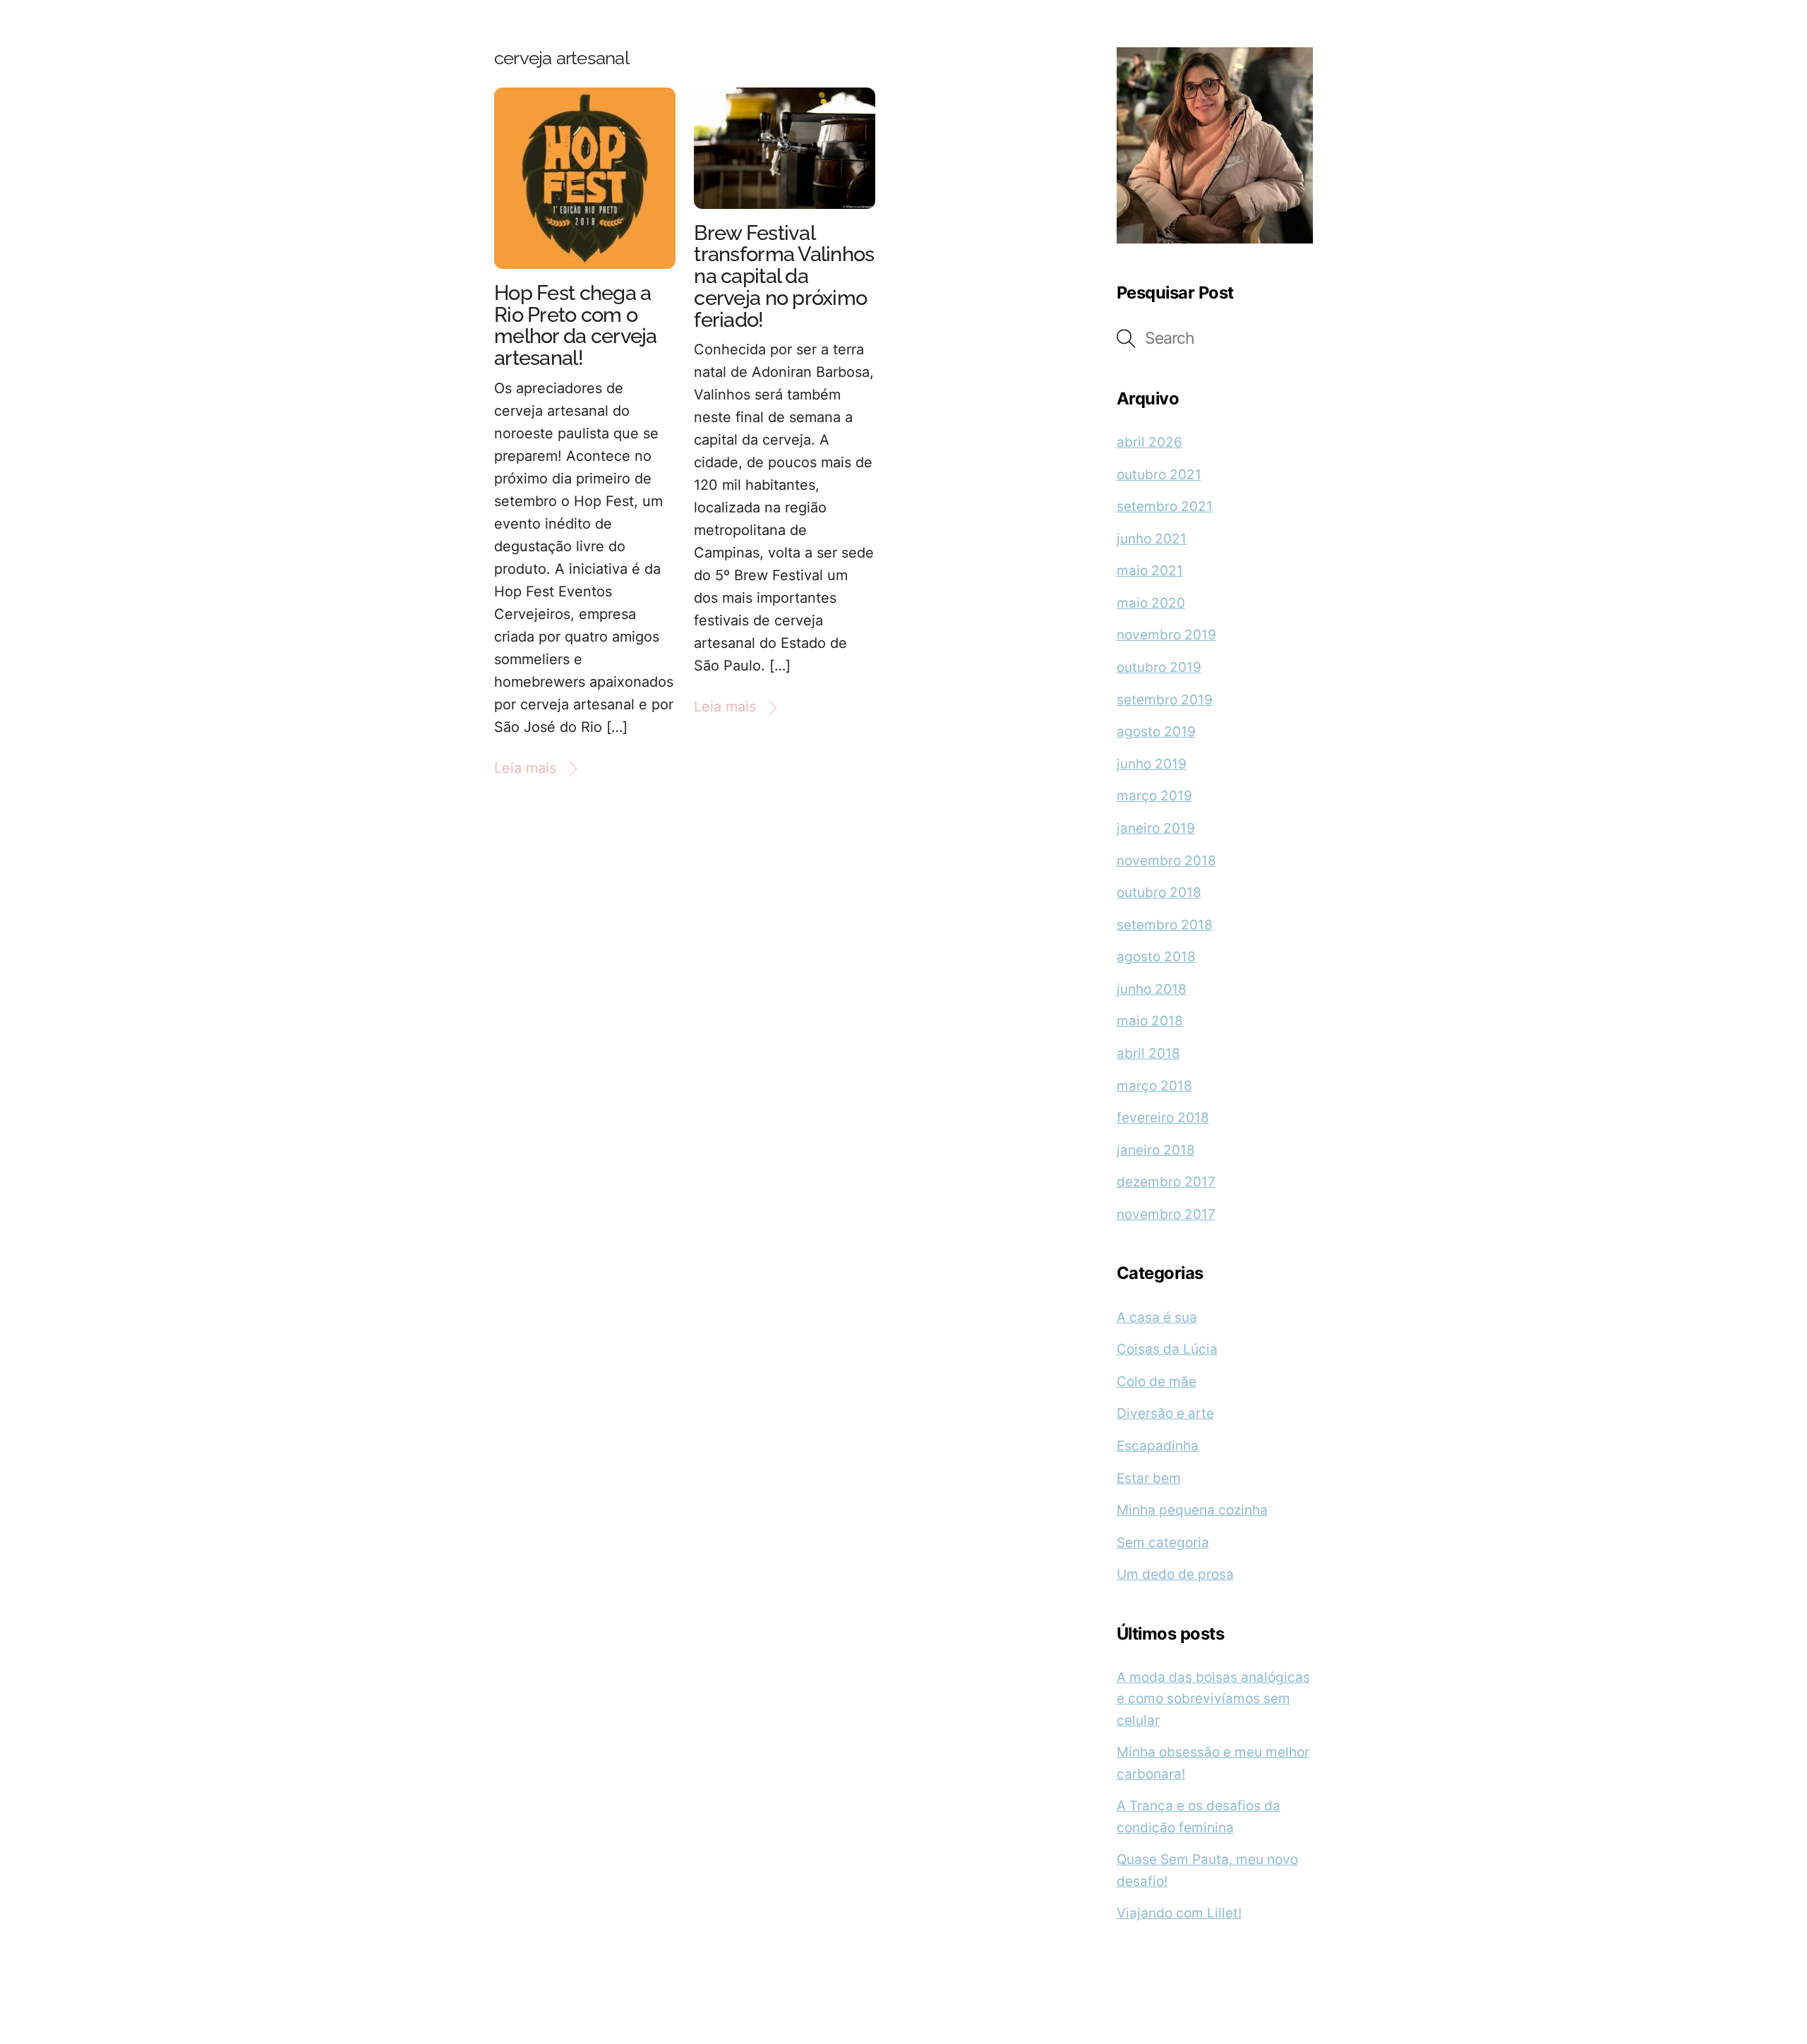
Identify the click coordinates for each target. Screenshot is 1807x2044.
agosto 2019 (1156, 732)
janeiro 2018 (1156, 1150)
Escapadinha (1158, 1446)
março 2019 (1154, 796)
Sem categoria (1163, 1543)
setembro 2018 (1165, 925)
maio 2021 (1150, 571)
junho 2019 (1152, 764)
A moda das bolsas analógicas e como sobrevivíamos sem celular (1213, 1699)
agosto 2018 (1156, 957)
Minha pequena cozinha (1192, 1510)
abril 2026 (1149, 442)
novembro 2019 (1166, 635)
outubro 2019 (1159, 667)
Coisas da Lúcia (1167, 1349)
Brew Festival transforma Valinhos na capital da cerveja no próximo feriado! (784, 276)
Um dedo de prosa (1175, 1574)
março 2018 (1154, 1086)
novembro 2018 (1166, 861)
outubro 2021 (1159, 475)
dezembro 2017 (1166, 1182)
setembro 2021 (1165, 506)
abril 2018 (1148, 1053)
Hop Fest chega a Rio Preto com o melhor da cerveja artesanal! (576, 325)
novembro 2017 (1166, 1214)
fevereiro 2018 (1163, 1118)
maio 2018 (1150, 1021)
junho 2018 (1152, 989)
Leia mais (525, 768)
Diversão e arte (1165, 1413)
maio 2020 (1151, 603)
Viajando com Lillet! (1179, 1913)
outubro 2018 (1159, 892)
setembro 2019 (1165, 700)
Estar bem (1149, 1478)
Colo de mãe (1157, 1382)
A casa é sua (1157, 1317)
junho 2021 (1152, 539)
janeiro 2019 (1156, 828)
